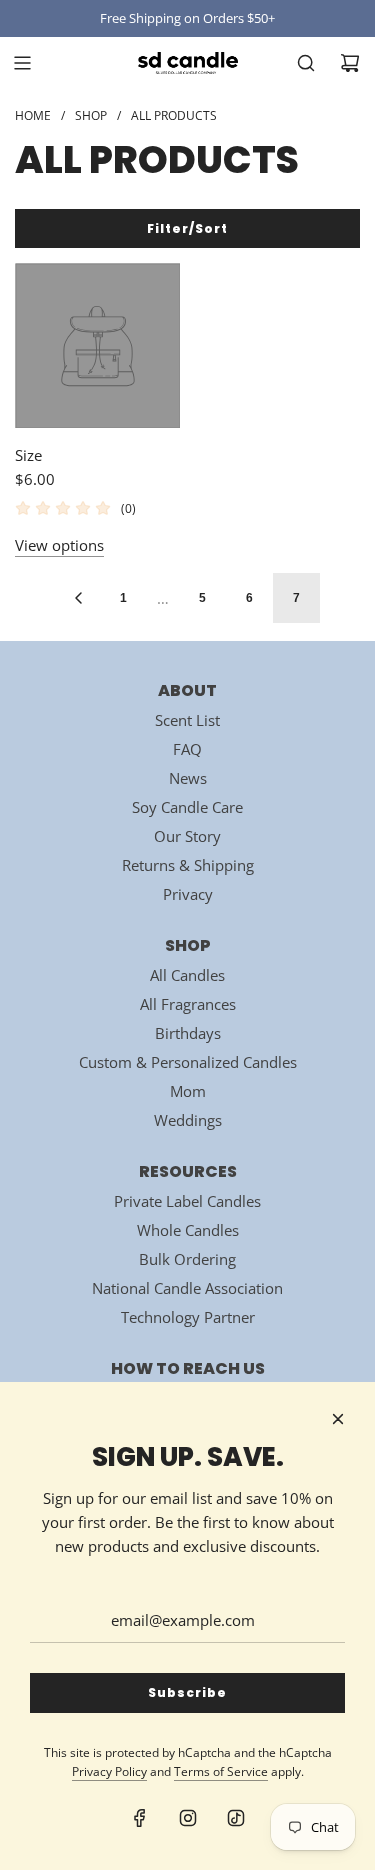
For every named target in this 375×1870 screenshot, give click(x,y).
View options (59, 545)
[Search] (306, 63)
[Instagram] (188, 1818)
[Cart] (350, 63)
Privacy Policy (109, 1771)
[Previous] (78, 598)
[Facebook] (140, 1818)
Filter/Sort (187, 228)
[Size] (97, 345)
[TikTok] (236, 1818)
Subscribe (187, 1692)
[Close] (338, 1419)
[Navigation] (22, 63)
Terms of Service (221, 1771)
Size (28, 455)
